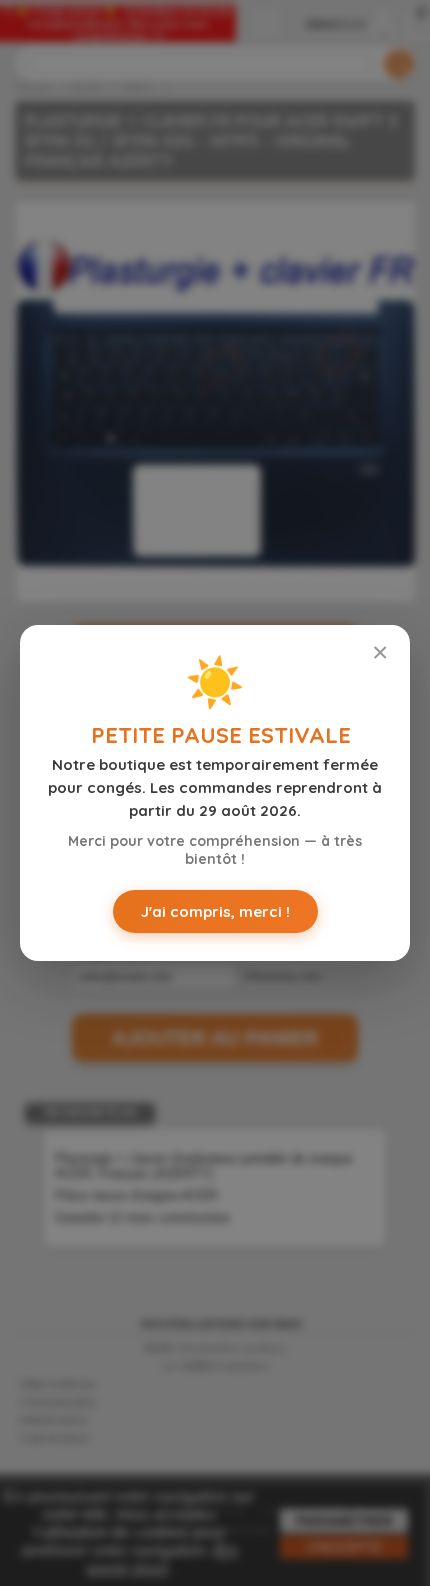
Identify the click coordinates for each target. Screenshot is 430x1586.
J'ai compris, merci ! (215, 911)
